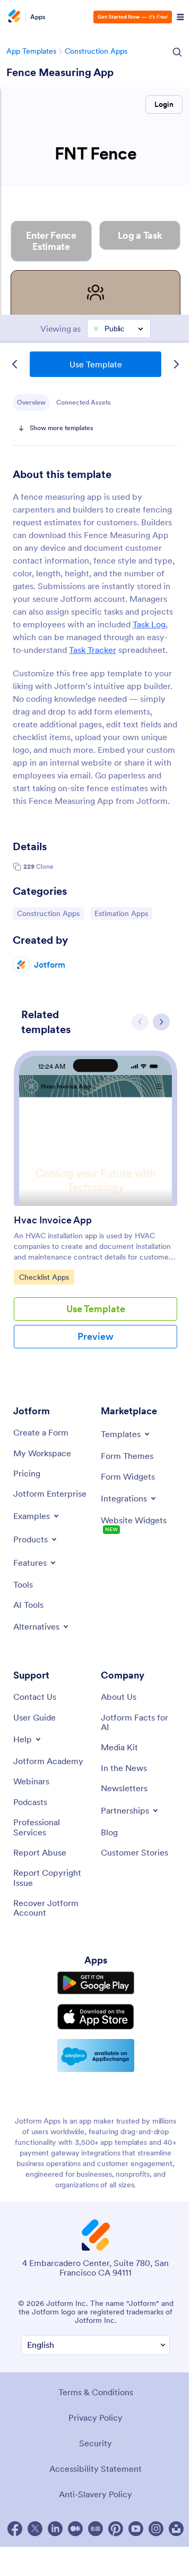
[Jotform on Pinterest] (116, 2529)
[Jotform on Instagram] (156, 2529)
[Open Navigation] (180, 17)
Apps (38, 17)
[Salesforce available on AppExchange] (96, 2055)
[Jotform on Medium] (75, 2529)
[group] (95, 1208)
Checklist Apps (46, 1277)
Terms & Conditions (96, 2392)
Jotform (50, 964)
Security (95, 2443)
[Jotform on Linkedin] (55, 2529)
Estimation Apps (121, 913)
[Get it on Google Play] (96, 1983)
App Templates (31, 51)
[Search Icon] (177, 52)
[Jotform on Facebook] (15, 2529)
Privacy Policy (95, 2418)
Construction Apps (96, 51)
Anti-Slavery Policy (95, 2494)
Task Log (149, 624)
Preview (95, 1336)
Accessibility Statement (95, 2469)
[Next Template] (176, 364)
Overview (31, 402)
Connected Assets (84, 402)
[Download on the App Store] (96, 2017)
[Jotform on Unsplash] (176, 2529)
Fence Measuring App (60, 72)
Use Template (96, 364)
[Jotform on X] (35, 2529)
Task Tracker (93, 650)
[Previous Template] (15, 364)
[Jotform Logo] (13, 17)
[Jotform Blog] (95, 2529)
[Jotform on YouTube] (136, 2529)
